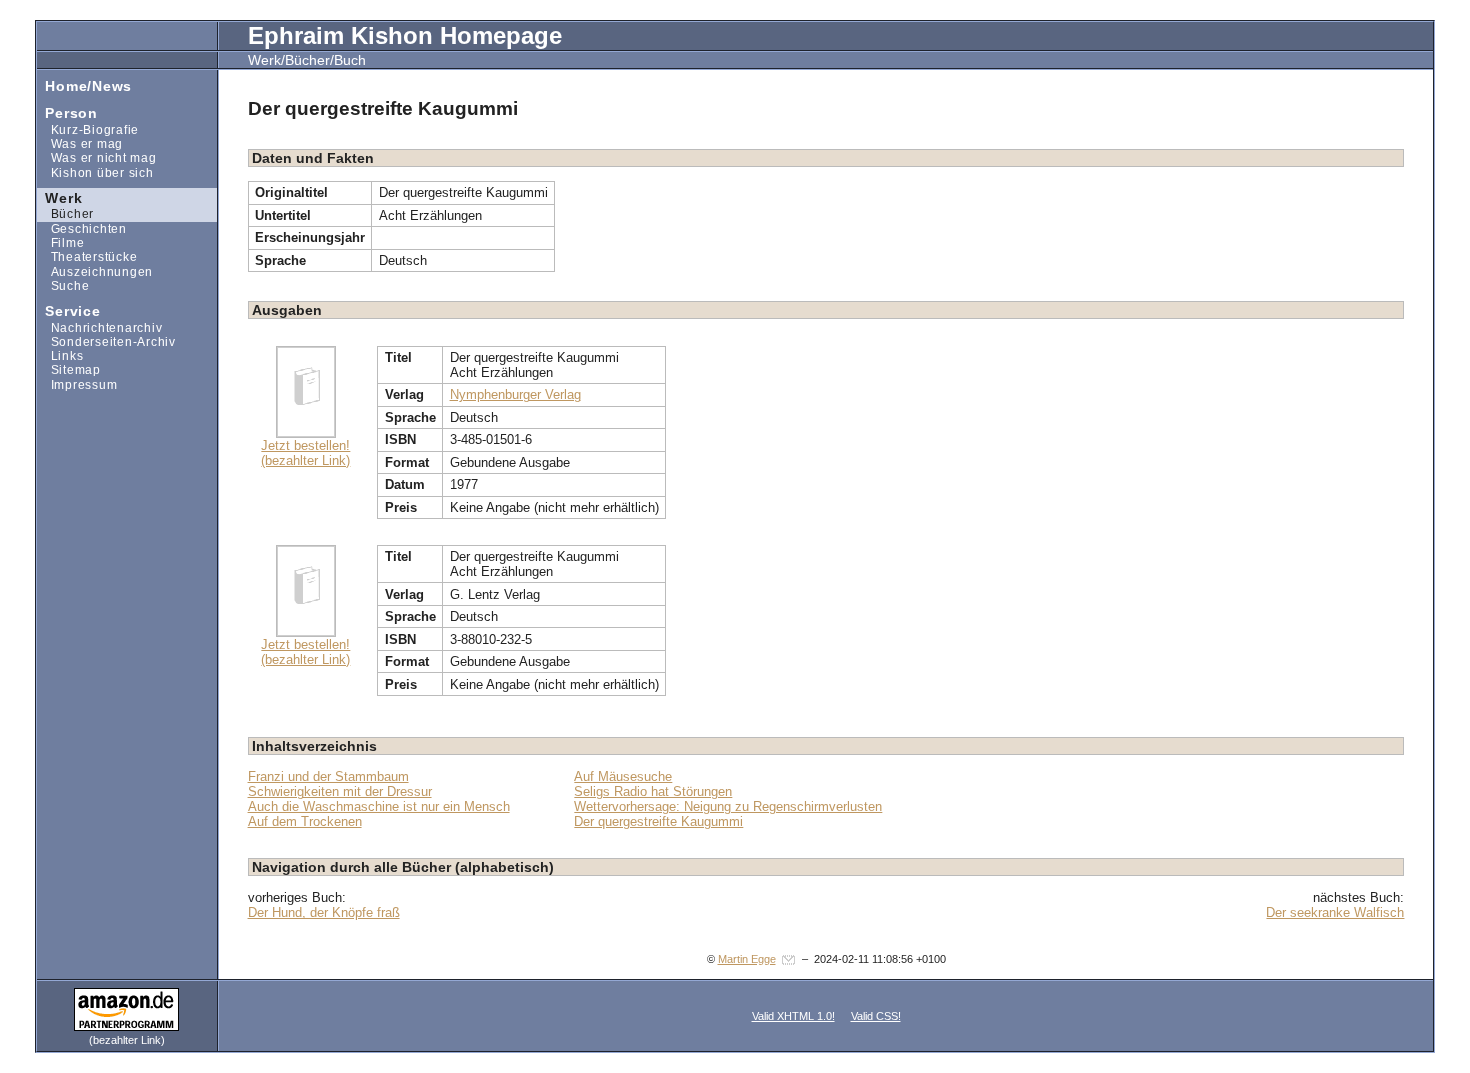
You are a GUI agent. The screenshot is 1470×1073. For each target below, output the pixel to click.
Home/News (84, 84)
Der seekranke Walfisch (1335, 912)
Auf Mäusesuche (623, 776)
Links (60, 355)
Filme (61, 242)
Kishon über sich (95, 171)
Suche (63, 285)
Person (67, 112)
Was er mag (80, 143)
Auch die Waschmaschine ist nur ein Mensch (379, 806)
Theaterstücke (87, 256)
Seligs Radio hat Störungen (653, 791)
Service (69, 310)
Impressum (77, 384)
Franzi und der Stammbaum (328, 776)
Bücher (65, 213)
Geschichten (82, 228)
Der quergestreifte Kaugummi (658, 821)
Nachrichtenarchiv (100, 326)
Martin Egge (747, 959)
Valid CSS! (876, 1016)
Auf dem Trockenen (305, 821)
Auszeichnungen (95, 270)
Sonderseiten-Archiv (106, 341)
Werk (60, 196)
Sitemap (69, 369)
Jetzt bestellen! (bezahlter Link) (305, 453)
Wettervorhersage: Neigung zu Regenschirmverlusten (728, 806)
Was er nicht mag (97, 157)
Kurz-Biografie (88, 129)
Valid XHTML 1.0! (793, 1016)
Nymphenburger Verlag (515, 394)
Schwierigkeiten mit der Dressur (340, 791)
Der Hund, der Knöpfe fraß (324, 912)
